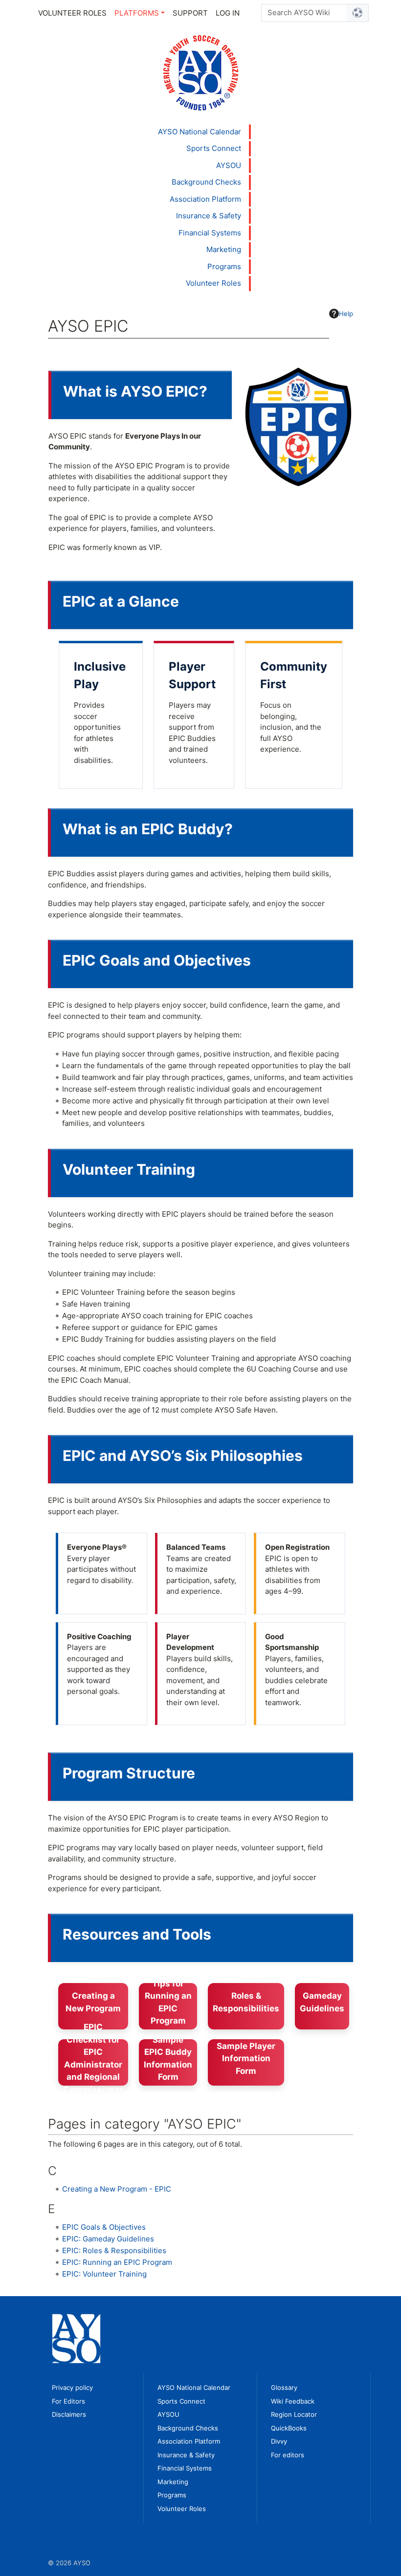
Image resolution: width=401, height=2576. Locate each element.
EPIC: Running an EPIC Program (117, 2262)
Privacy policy (72, 2387)
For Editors (68, 2401)
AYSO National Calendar (200, 132)
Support (190, 13)
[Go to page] (358, 13)
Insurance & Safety (209, 216)
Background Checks (206, 182)
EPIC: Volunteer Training (104, 2274)
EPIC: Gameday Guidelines (108, 2239)
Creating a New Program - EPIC (117, 2189)
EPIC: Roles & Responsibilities (114, 2250)
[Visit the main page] (201, 72)
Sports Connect (214, 148)
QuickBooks (289, 2428)
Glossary (284, 2387)
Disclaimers (69, 2414)
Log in (228, 13)
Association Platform (205, 199)
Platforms (137, 13)
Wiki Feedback (293, 2401)
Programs (224, 266)
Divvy (279, 2441)
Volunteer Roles (72, 13)
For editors (288, 2455)
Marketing (224, 249)
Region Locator (294, 2414)
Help (346, 314)
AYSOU (229, 165)
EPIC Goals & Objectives (104, 2227)
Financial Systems (210, 233)
